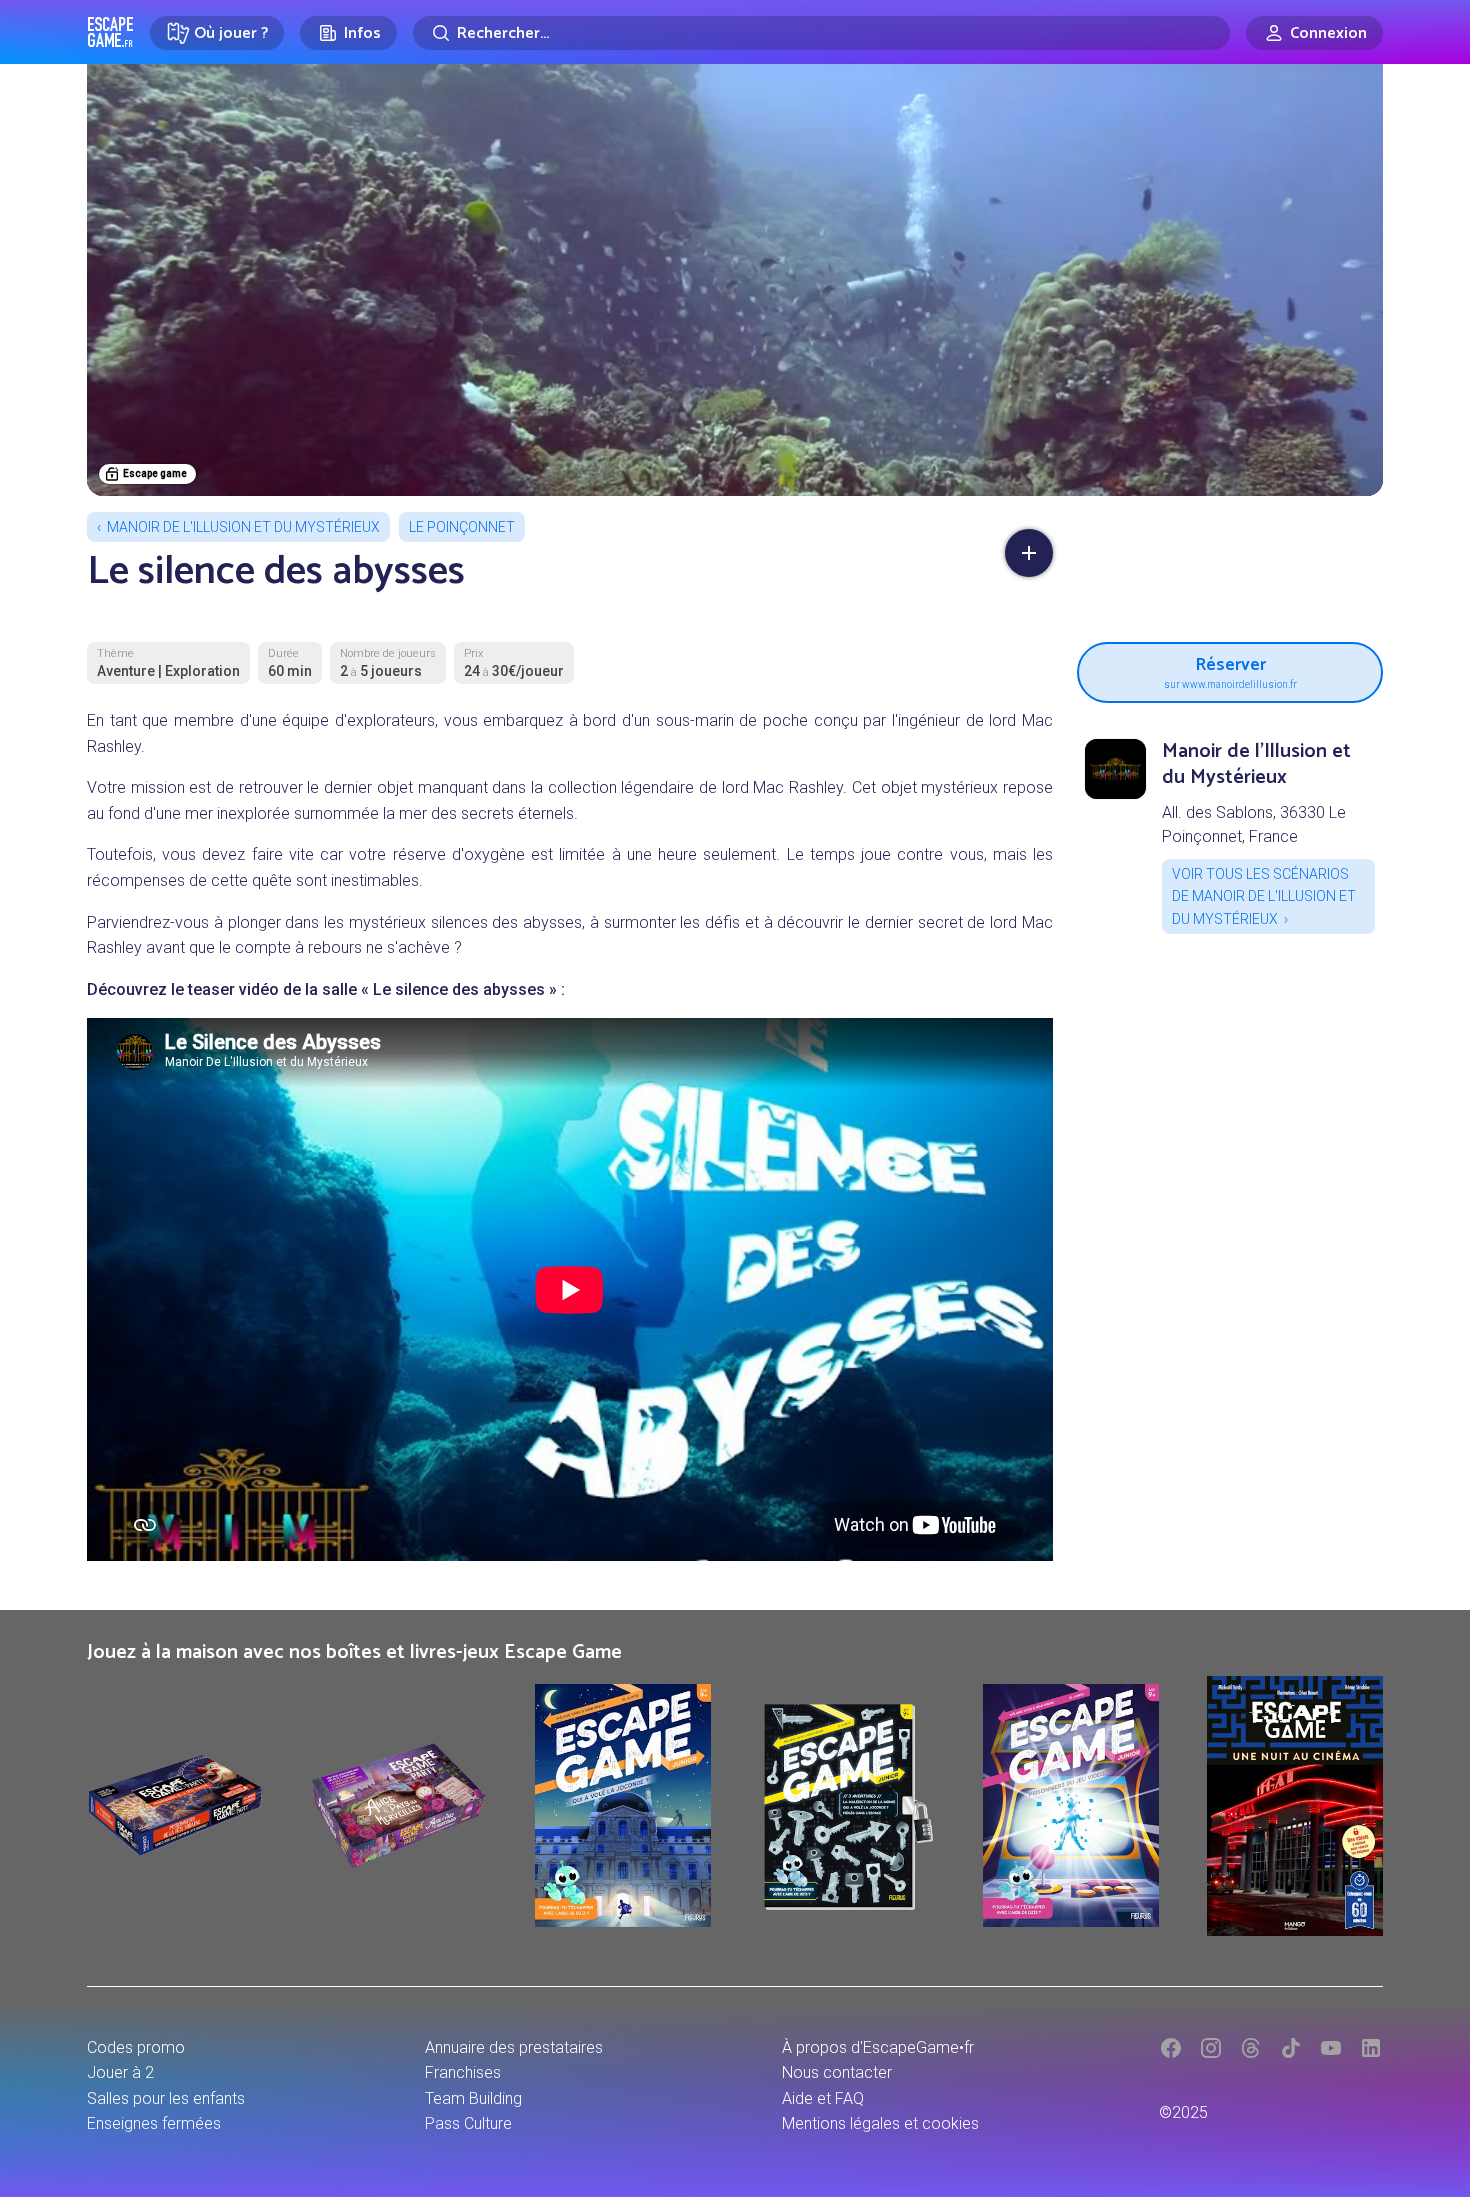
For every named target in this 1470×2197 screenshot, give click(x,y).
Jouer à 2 (120, 2072)
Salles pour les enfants (166, 2098)
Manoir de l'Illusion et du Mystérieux (243, 527)
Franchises (463, 2072)
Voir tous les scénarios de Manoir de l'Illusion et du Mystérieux (1264, 896)
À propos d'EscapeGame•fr (878, 2047)
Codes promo (136, 2047)
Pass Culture (468, 2123)
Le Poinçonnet (462, 527)
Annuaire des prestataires (514, 2047)
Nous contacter (837, 2072)
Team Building (473, 2098)
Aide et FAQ (823, 2098)
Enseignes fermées (154, 2123)
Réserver (1230, 669)
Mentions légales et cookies (880, 2123)
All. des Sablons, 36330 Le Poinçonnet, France (1254, 824)
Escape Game (110, 32)
